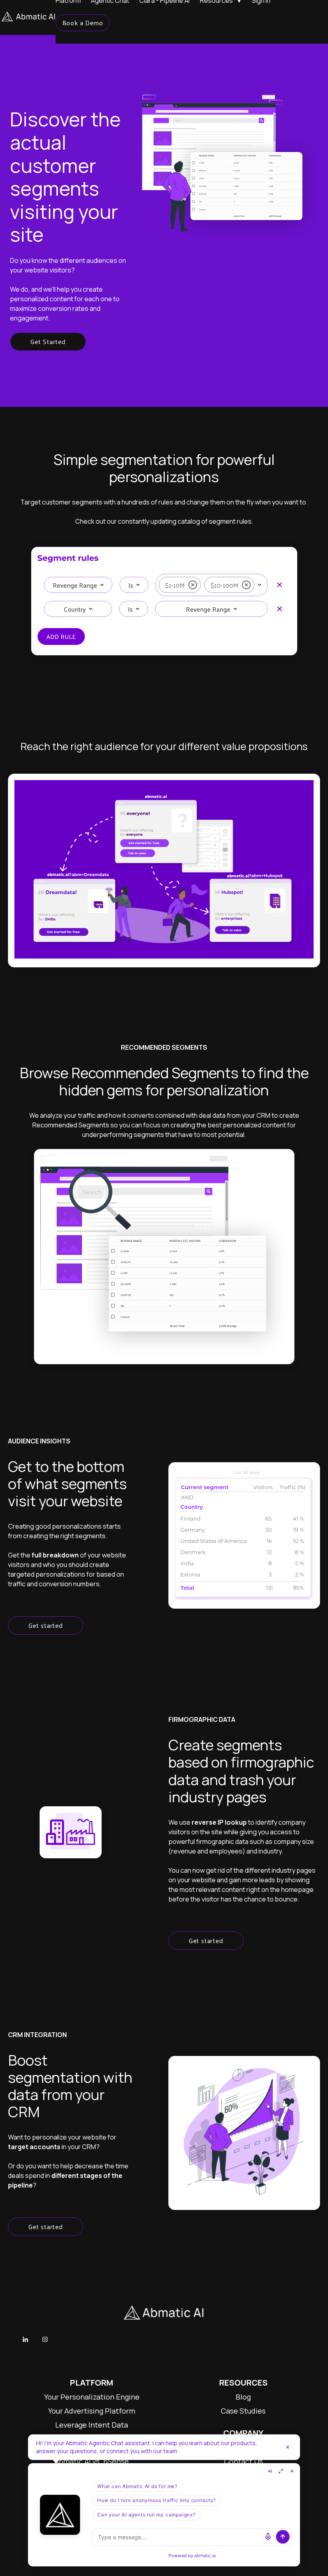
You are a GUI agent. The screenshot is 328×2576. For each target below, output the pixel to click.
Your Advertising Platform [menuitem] (92, 2411)
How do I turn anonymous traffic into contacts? (157, 2500)
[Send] (283, 2537)
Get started (46, 1625)
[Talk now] (268, 2537)
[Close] (288, 2447)
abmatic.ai (205, 2555)
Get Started (48, 341)
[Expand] (281, 2471)
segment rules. (231, 521)
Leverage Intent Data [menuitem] (92, 2425)
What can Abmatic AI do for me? (137, 2486)
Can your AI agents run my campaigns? (146, 2515)
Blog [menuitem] (243, 2397)
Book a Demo (83, 23)
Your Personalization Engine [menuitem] (92, 2397)
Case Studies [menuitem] (243, 2411)
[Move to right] (270, 2471)
